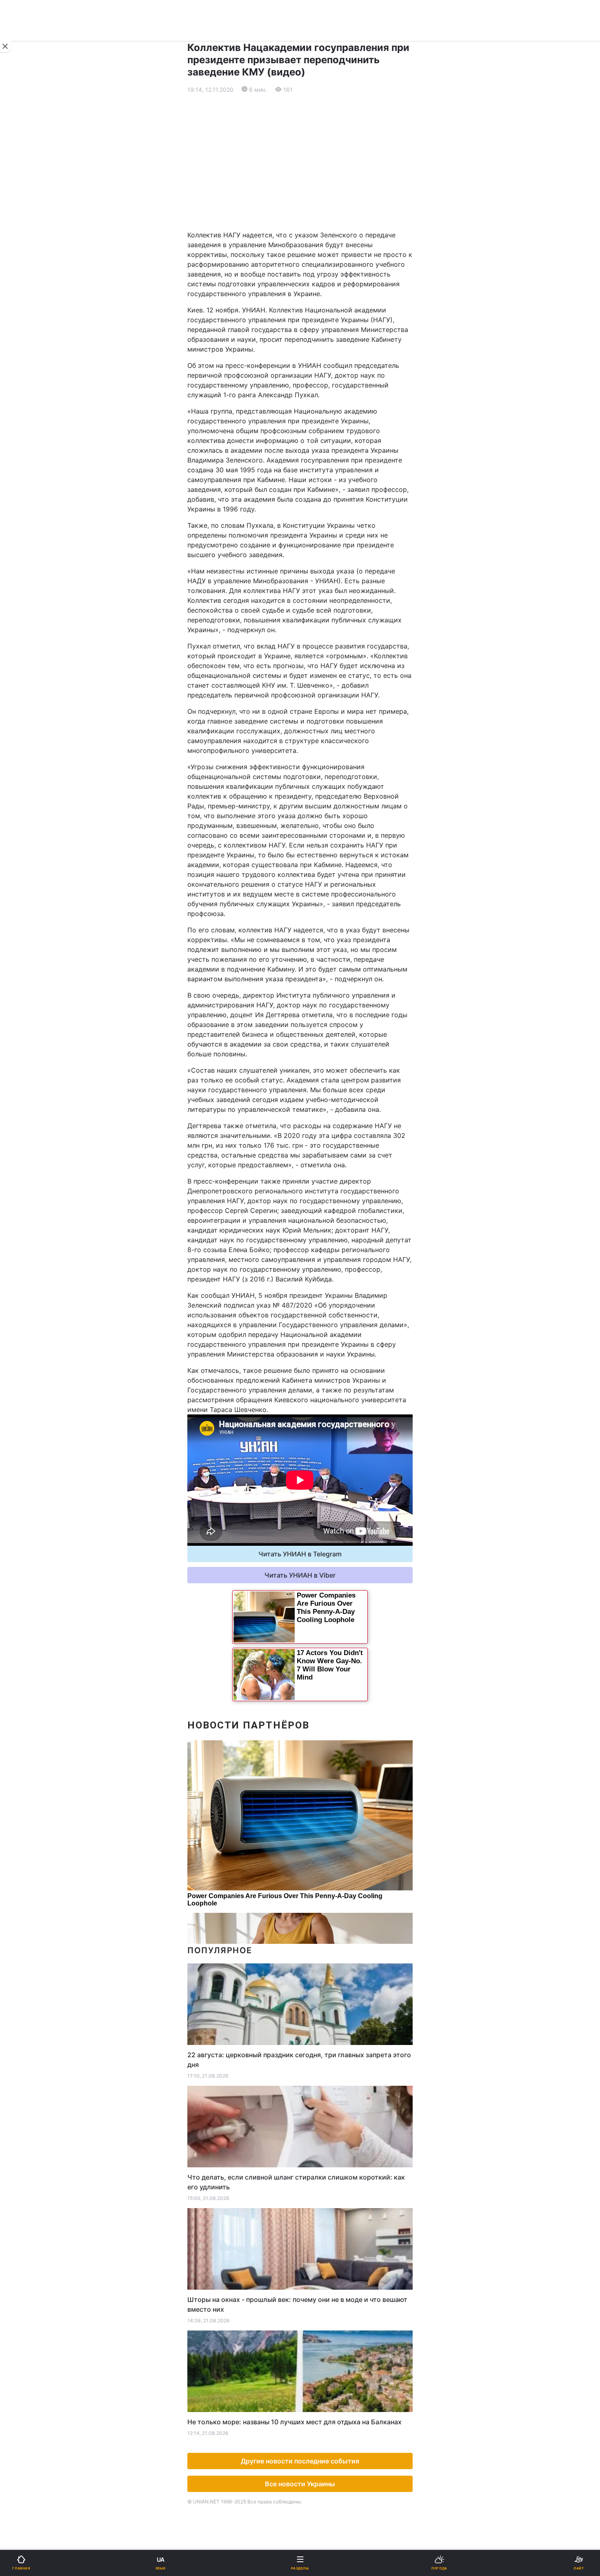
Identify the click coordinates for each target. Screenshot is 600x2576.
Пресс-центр (326, 694)
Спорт (24, 452)
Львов (315, 385)
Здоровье (29, 515)
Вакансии (320, 600)
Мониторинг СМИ (48, 694)
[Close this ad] (6, 46)
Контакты (29, 621)
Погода (317, 537)
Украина (27, 289)
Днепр (31, 403)
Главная (27, 267)
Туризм (317, 515)
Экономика (31, 310)
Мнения (318, 579)
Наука (315, 452)
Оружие (27, 494)
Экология (29, 331)
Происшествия (328, 494)
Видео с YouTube (40, 558)
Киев (29, 385)
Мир (312, 310)
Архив (24, 600)
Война (315, 267)
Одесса (33, 421)
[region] (300, 162)
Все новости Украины (300, 2484)
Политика (320, 289)
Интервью (30, 579)
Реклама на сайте (49, 676)
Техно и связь (36, 473)
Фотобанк (321, 676)
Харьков (319, 403)
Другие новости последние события (300, 2461)
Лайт (313, 473)
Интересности (37, 537)
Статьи (316, 558)
